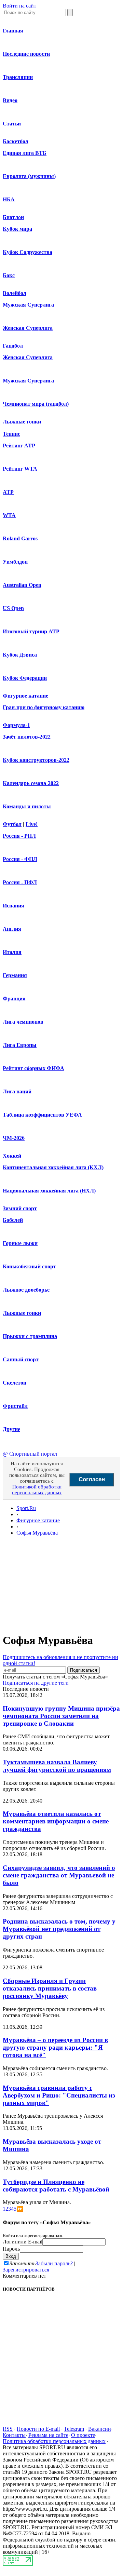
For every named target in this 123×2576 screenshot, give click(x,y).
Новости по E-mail (38, 2429)
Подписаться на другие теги (36, 1683)
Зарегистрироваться (26, 2270)
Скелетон (15, 1383)
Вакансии (100, 2429)
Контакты (14, 2435)
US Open (13, 608)
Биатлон (13, 217)
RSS (8, 2429)
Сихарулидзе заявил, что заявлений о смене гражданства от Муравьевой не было (59, 1875)
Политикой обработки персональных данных (37, 1490)
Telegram (74, 2429)
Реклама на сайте (48, 2435)
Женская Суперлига (28, 328)
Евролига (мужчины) (29, 176)
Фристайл (15, 1406)
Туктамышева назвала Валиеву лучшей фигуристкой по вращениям (57, 1766)
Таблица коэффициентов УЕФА (42, 1115)
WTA (9, 515)
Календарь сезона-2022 (31, 783)
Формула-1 (16, 725)
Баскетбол (16, 141)
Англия (12, 929)
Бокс (9, 275)
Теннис (11, 434)
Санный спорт (21, 1359)
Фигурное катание (25, 696)
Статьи (12, 124)
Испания (13, 906)
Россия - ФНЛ (20, 859)
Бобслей (13, 1220)
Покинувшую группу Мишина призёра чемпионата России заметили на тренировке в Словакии (61, 1716)
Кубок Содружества (28, 252)
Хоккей (12, 1156)
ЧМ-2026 (14, 1138)
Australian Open (22, 585)
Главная (13, 31)
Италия (12, 952)
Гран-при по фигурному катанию (44, 707)
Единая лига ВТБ (25, 153)
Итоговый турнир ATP (31, 631)
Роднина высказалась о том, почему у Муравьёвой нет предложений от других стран (59, 1929)
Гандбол (13, 346)
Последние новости (26, 54)
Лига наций (17, 1091)
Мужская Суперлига (28, 305)
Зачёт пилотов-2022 (27, 737)
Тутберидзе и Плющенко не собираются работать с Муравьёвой (56, 2186)
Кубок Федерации (25, 678)
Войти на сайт (19, 6)
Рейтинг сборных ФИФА (33, 1068)
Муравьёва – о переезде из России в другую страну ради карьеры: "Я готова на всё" (55, 2047)
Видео (10, 100)
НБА (9, 199)
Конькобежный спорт (29, 1266)
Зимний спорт (20, 1208)
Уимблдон (15, 562)
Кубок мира (17, 229)
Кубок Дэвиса (20, 655)
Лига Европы (20, 1045)
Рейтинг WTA (20, 469)
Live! (32, 824)
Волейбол (15, 293)
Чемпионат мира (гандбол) (36, 404)
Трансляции (18, 77)
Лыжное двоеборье (26, 1290)
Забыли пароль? (54, 2263)
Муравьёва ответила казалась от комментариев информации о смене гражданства (56, 1821)
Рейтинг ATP (19, 446)
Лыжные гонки (22, 422)
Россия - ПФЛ (20, 882)
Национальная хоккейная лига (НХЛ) (49, 1191)
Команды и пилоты (27, 806)
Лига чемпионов (23, 1022)
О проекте (83, 2435)
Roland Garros (20, 538)
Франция (14, 999)
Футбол (12, 824)
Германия (15, 975)
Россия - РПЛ (19, 836)
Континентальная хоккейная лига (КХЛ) (53, 1167)
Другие (11, 1429)
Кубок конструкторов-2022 (36, 760)
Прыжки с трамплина (30, 1336)
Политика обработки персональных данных (54, 2441)
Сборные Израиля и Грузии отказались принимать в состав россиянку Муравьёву (50, 1988)
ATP (8, 492)
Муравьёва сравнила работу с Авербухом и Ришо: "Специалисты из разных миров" (59, 2095)
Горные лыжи (20, 1243)
